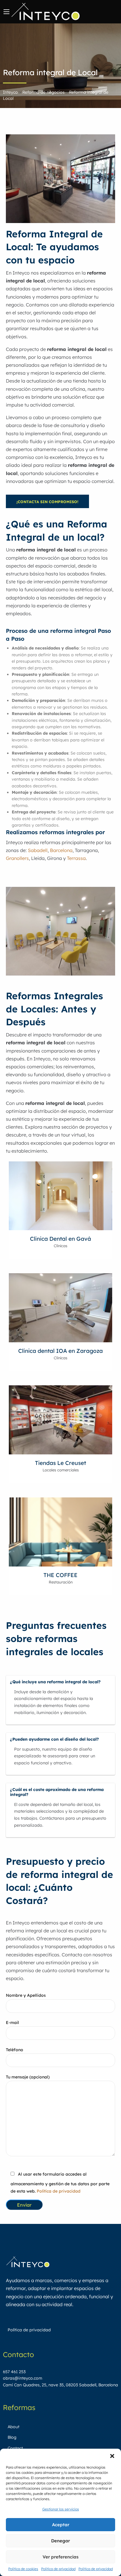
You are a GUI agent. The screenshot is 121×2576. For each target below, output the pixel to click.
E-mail (12, 2023)
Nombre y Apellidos (26, 1995)
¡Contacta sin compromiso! (47, 502)
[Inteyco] (46, 11)
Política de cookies (23, 2569)
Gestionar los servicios (61, 2509)
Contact (15, 2448)
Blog (12, 2437)
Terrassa (76, 858)
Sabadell (38, 850)
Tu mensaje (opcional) (28, 2077)
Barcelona (61, 850)
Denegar (60, 2541)
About (14, 2427)
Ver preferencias (60, 2557)
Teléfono (15, 2050)
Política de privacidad (58, 2569)
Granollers (17, 858)
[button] (112, 2456)
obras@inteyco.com (23, 2378)
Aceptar (61, 2525)
